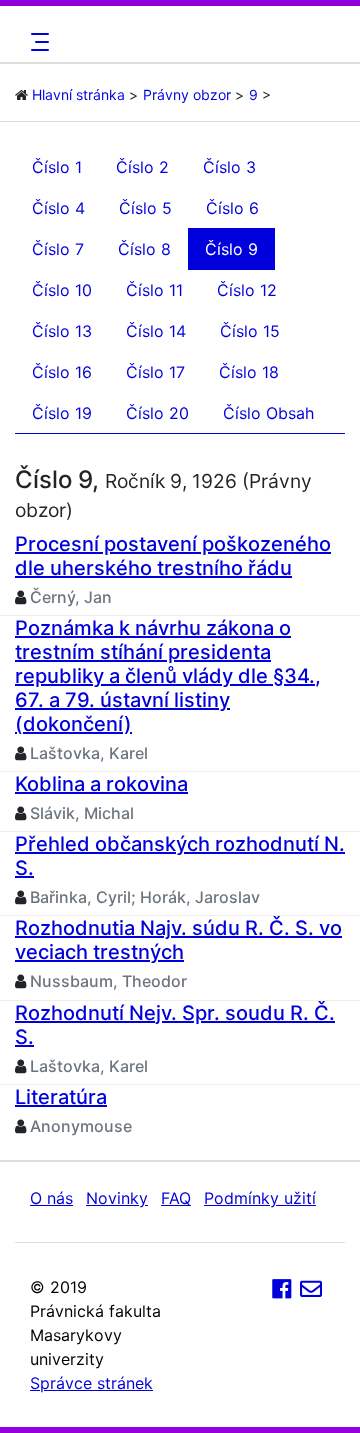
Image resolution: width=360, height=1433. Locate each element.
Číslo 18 (249, 372)
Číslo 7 (58, 249)
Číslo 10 (62, 290)
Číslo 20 (157, 413)
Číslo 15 (250, 331)
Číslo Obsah (268, 413)
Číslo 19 (62, 413)
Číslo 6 (232, 208)
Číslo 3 (229, 167)
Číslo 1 (57, 167)
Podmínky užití (260, 1198)
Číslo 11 (154, 290)
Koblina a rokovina (101, 784)
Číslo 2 (142, 167)
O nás (51, 1198)
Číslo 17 (155, 372)
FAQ (176, 1198)
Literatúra (61, 1097)
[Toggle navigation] (37, 42)
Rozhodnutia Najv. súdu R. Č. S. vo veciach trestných (178, 940)
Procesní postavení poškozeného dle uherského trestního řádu (173, 556)
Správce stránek (91, 1383)
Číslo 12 (247, 290)
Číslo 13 (62, 331)
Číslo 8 (144, 249)
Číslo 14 (156, 331)
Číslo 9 (231, 249)
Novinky (117, 1198)
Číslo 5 (145, 208)
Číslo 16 (62, 372)
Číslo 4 (58, 208)
